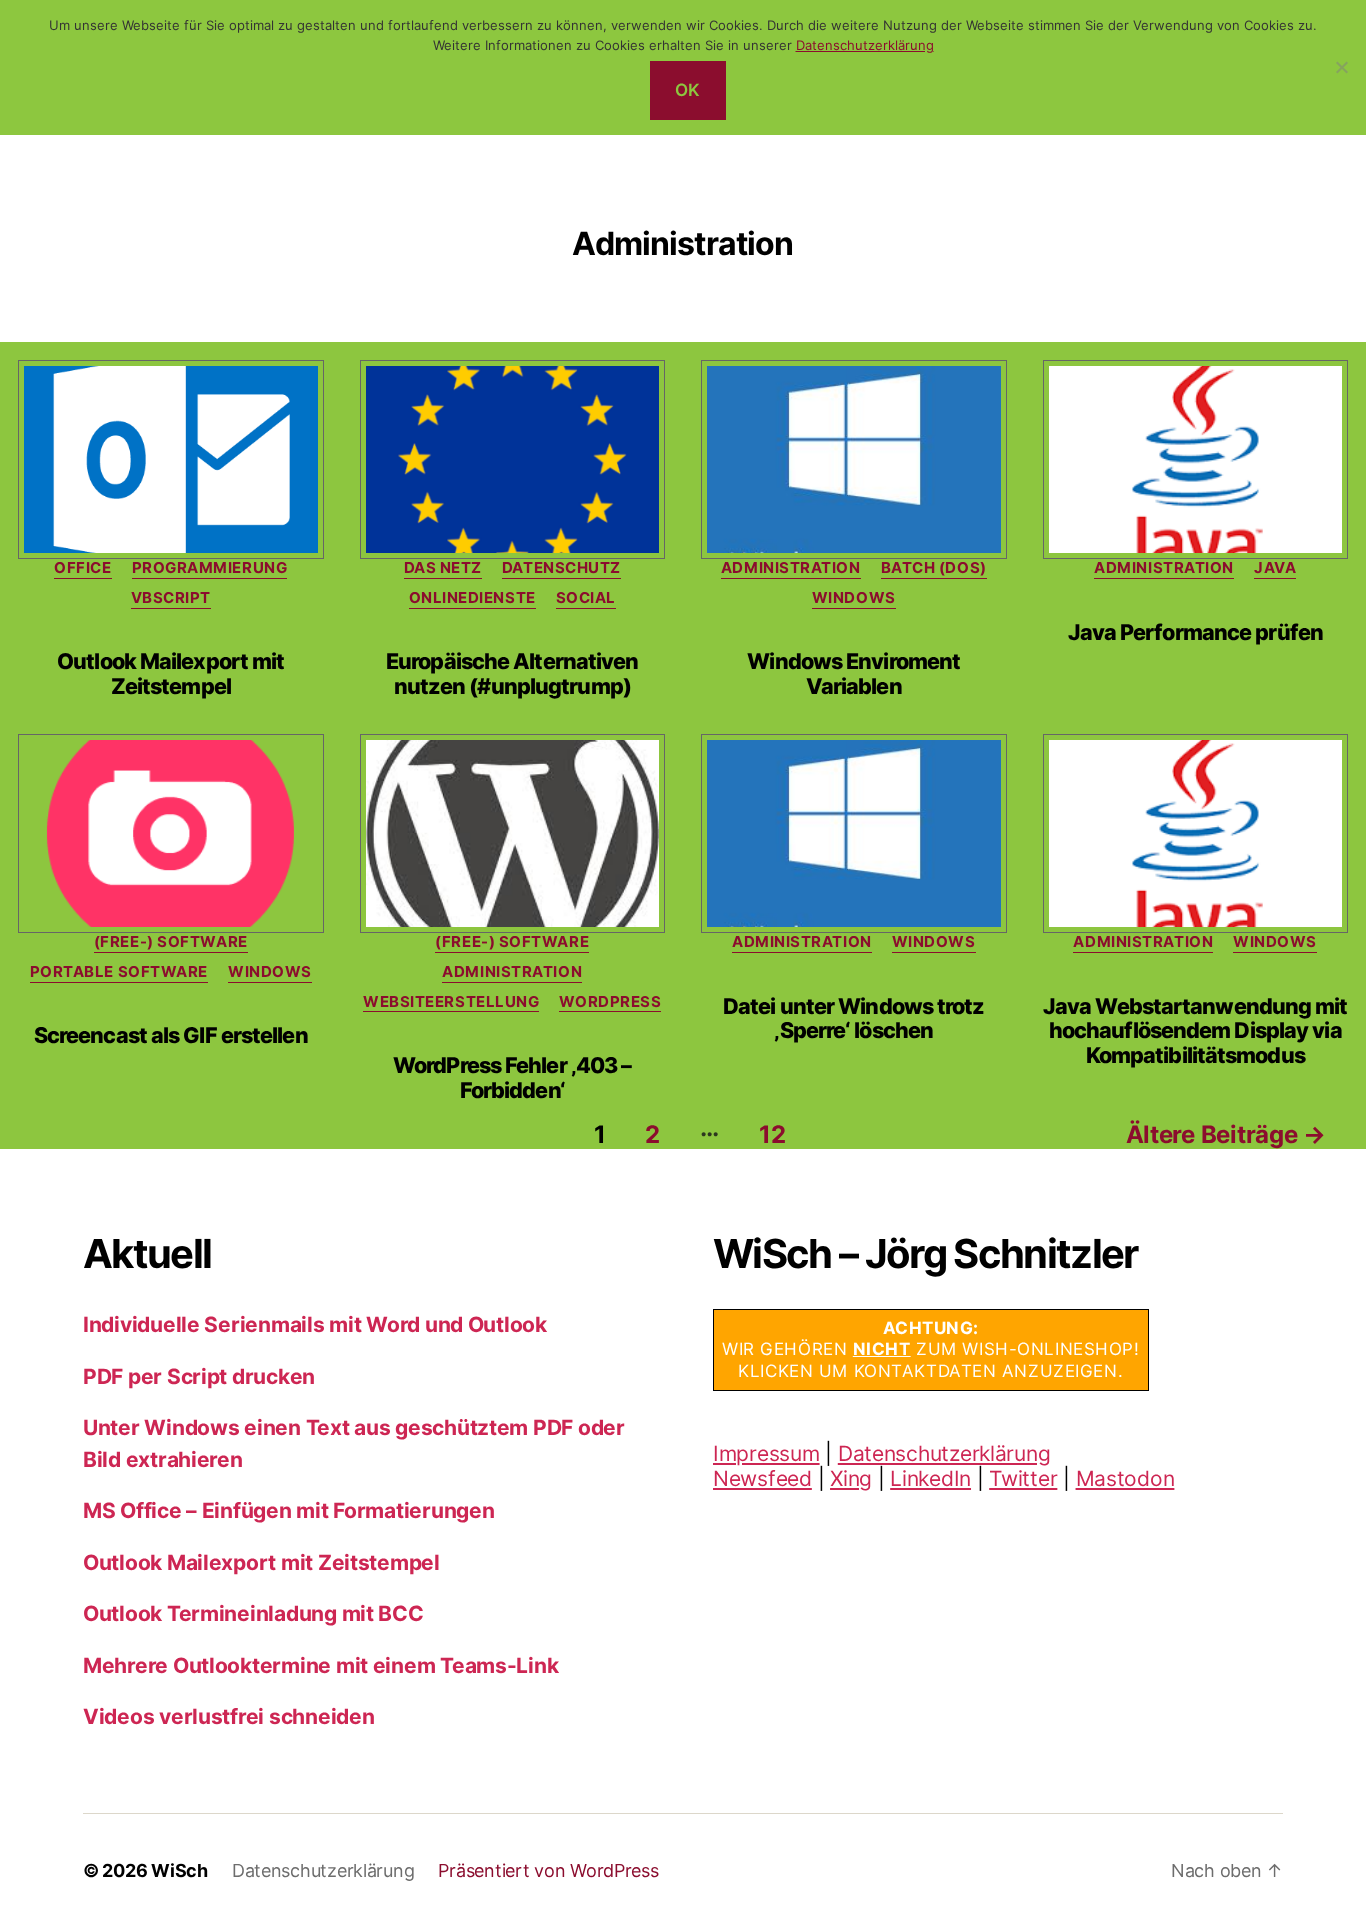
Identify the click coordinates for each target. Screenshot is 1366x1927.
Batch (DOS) (934, 568)
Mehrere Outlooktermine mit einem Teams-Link (320, 1665)
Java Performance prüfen (1195, 632)
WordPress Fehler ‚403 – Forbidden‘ (512, 1077)
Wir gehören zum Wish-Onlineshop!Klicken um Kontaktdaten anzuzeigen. (931, 1349)
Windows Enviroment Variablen (853, 673)
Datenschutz (561, 568)
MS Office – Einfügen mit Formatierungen (288, 1510)
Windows (854, 598)
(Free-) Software (171, 942)
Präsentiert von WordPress (548, 1870)
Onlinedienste (472, 598)
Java (1275, 568)
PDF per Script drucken (199, 1376)
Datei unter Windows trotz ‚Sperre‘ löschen (854, 1018)
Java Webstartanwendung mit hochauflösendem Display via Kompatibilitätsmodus (1195, 1030)
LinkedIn (930, 1478)
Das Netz (443, 568)
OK (688, 90)
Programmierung (210, 568)
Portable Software (119, 972)
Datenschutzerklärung (944, 1453)
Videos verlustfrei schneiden (228, 1716)
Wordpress (610, 1002)
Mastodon (1125, 1478)
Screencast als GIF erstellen (171, 1035)
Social (586, 598)
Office (82, 568)
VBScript (171, 598)
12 (772, 1134)
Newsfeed (762, 1478)
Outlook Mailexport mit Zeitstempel (170, 673)
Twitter (1023, 1478)
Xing (851, 1478)
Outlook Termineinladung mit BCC (253, 1613)
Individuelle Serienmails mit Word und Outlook (315, 1324)
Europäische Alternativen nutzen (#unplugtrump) (512, 673)
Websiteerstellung (451, 1002)
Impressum (766, 1453)
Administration (791, 568)
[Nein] (1341, 67)
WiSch (179, 1870)
